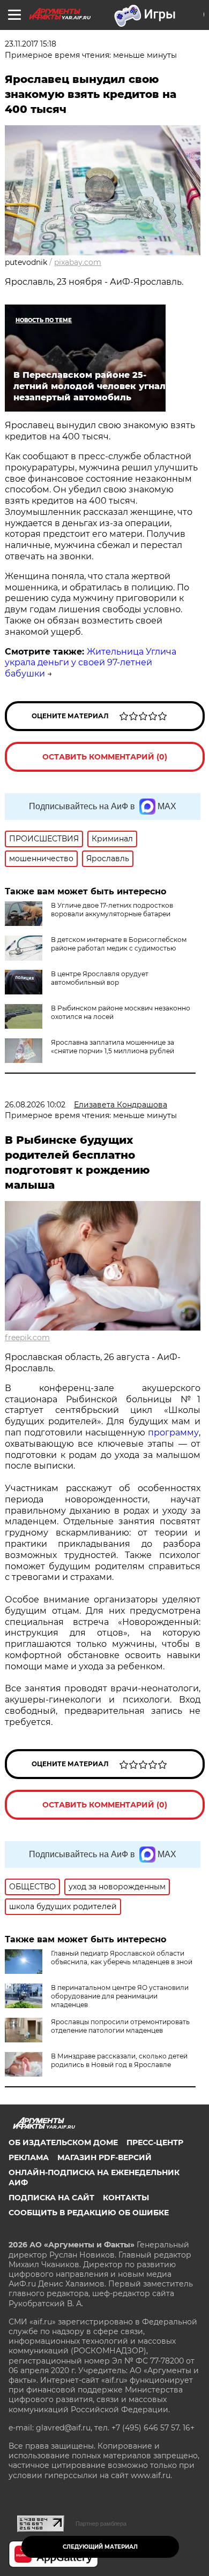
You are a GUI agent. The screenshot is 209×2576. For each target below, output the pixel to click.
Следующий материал (100, 2547)
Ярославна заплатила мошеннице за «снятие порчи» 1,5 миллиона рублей (113, 1047)
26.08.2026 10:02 (35, 1105)
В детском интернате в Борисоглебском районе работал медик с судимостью (119, 944)
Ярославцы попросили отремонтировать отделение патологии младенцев (120, 2026)
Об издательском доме (63, 2142)
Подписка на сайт (51, 2198)
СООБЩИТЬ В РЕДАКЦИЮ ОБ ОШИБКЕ (89, 2213)
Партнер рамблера (101, 2524)
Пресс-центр (155, 2142)
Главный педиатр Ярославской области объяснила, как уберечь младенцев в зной (122, 1958)
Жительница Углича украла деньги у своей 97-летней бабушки (91, 663)
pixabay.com (78, 262)
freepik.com (27, 1338)
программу (173, 1433)
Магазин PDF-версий (104, 2157)
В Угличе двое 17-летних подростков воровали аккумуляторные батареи (112, 910)
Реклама (29, 2157)
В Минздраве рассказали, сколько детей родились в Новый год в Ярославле (119, 2060)
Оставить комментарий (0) (105, 757)
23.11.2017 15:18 (31, 44)
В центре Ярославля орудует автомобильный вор (100, 978)
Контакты (126, 2198)
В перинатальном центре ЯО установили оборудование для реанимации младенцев (120, 1996)
